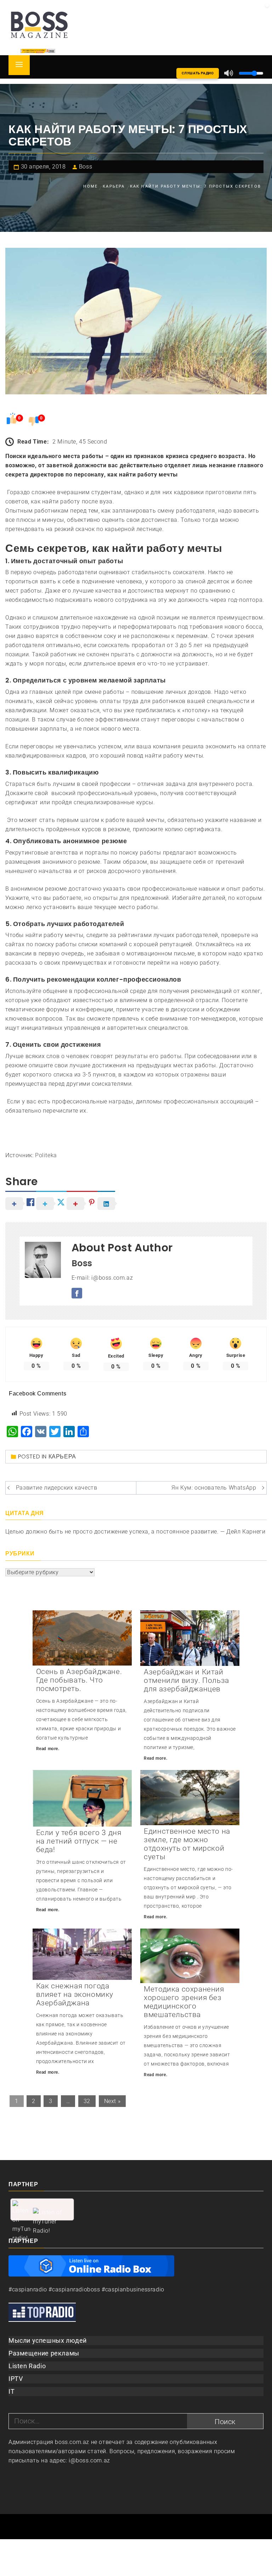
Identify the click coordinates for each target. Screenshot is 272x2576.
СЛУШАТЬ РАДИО (198, 73)
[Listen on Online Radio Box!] (91, 2265)
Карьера (62, 1457)
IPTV (16, 2379)
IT (12, 2391)
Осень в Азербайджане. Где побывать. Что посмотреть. (79, 1680)
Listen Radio (27, 2366)
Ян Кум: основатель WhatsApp (214, 1488)
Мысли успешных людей (48, 2340)
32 (87, 2101)
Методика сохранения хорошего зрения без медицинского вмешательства (184, 2002)
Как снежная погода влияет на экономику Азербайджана (75, 1994)
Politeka (46, 1155)
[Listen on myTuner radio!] (42, 2209)
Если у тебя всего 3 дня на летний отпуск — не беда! (79, 1841)
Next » (112, 2101)
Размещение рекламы (44, 2353)
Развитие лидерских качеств (57, 1488)
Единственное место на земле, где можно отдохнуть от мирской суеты (187, 1844)
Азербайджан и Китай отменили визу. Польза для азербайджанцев (186, 1680)
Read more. (48, 1749)
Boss (86, 167)
